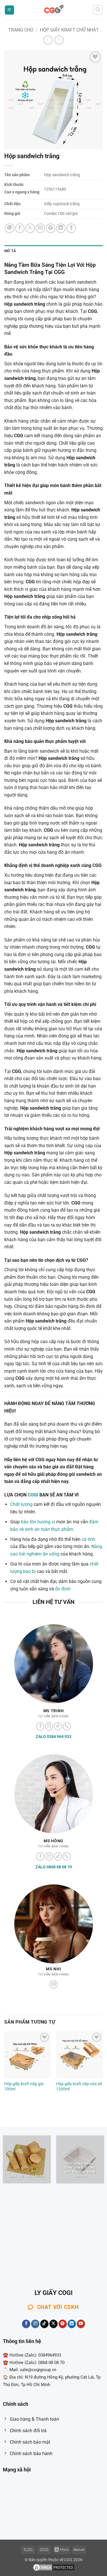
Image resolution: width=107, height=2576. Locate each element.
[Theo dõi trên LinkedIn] (72, 2324)
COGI (33, 1495)
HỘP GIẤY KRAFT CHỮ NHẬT (69, 30)
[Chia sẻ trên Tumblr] (71, 228)
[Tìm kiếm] (98, 10)
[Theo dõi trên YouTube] (81, 2324)
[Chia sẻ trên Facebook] (20, 228)
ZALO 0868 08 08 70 (54, 1867)
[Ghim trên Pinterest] (51, 228)
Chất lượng (21, 1504)
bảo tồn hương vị (38, 1522)
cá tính (88, 1539)
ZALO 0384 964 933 (53, 1737)
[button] (9, 10)
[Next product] (48, 40)
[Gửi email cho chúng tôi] (53, 1985)
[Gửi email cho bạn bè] (40, 228)
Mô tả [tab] (10, 251)
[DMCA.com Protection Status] (54, 2567)
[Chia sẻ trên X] (30, 228)
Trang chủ (21, 30)
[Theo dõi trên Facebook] (40, 1726)
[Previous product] (59, 40)
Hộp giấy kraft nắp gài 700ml (24, 2086)
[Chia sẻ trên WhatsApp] (10, 228)
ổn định (63, 1589)
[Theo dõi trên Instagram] (49, 1726)
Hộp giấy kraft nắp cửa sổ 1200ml (79, 2086)
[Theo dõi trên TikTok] (58, 1726)
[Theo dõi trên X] (53, 2324)
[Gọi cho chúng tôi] (67, 1726)
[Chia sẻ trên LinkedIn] (61, 228)
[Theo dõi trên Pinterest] (63, 2324)
